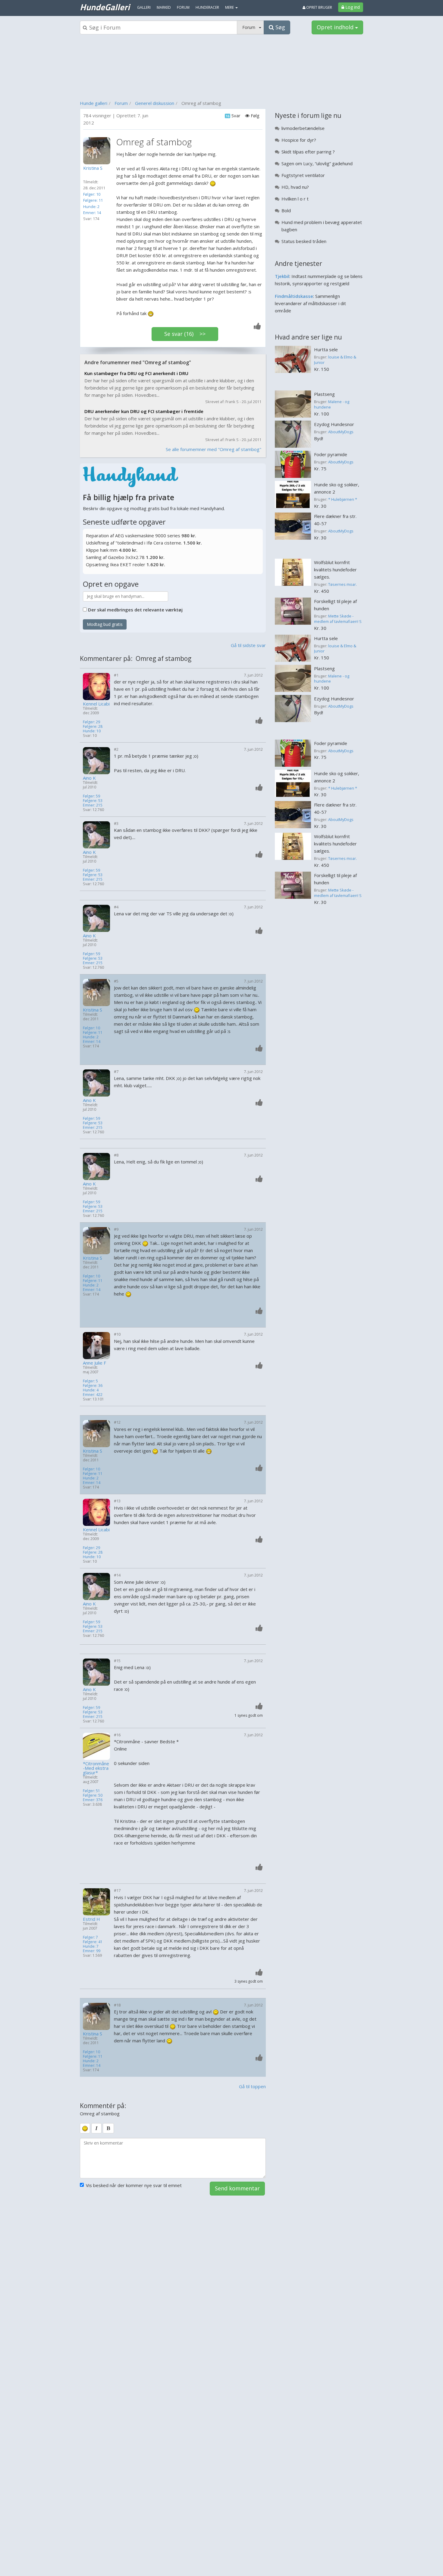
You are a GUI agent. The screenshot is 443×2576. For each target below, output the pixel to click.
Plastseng (324, 394)
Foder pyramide (331, 454)
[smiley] (85, 2128)
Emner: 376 (93, 1800)
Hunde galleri (94, 103)
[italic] (96, 2128)
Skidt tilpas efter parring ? (308, 152)
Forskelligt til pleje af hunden (335, 605)
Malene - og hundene (332, 404)
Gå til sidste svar (248, 645)
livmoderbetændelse (303, 128)
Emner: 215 (93, 805)
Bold (286, 210)
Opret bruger (319, 7)
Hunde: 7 (91, 1946)
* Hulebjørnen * (343, 499)
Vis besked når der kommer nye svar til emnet (134, 2185)
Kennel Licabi (96, 704)
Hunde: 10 (92, 731)
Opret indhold (336, 27)
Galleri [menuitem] (144, 7)
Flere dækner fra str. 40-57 (335, 520)
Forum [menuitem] (183, 7)
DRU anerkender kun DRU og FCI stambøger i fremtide (144, 411)
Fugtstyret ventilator (303, 175)
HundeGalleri (105, 7)
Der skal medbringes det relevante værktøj (135, 610)
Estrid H (91, 1919)
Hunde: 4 (91, 1390)
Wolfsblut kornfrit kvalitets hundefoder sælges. (335, 570)
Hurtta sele (326, 349)
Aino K (89, 778)
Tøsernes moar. (342, 584)
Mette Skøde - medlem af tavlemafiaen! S (338, 619)
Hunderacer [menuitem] (207, 7)
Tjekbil (282, 276)
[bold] (108, 2128)
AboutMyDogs (341, 432)
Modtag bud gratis (105, 624)
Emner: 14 (92, 213)
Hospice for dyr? (299, 140)
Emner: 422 (93, 1395)
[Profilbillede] (98, 151)
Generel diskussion (155, 103)
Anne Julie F (94, 1363)
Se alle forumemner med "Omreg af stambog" (214, 449)
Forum (121, 103)
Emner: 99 (92, 1951)
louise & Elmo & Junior (335, 360)
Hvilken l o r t (295, 199)
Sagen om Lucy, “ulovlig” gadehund (317, 163)
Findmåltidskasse (294, 296)
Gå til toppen (252, 2086)
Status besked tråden (304, 241)
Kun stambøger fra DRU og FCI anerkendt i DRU (136, 373)
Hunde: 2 (91, 207)
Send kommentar (237, 2188)
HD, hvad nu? (295, 187)
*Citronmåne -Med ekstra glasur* (96, 1768)
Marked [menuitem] (164, 7)
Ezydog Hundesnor (334, 424)
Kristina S (93, 1010)
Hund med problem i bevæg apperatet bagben (322, 226)
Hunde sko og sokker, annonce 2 (337, 488)
